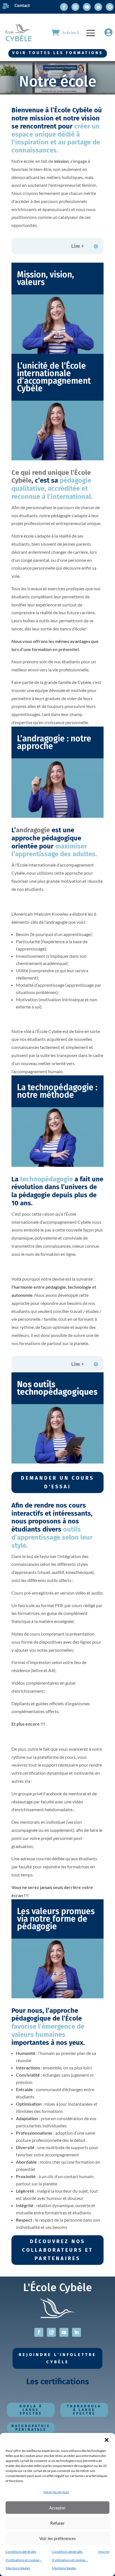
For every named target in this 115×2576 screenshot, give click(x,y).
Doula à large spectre (31, 2410)
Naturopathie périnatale (31, 2428)
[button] (107, 2440)
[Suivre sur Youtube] (87, 7)
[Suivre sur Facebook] (64, 7)
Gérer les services (56, 2492)
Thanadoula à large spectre (84, 2410)
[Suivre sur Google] (110, 7)
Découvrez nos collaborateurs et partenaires (58, 2250)
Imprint (104, 2552)
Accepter (57, 2508)
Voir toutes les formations (58, 53)
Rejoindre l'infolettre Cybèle (57, 2358)
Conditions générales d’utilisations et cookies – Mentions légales (24, 2560)
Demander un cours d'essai (57, 1482)
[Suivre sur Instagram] (75, 7)
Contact (22, 5)
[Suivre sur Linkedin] (98, 7)
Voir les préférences (58, 2538)
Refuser (57, 2523)
